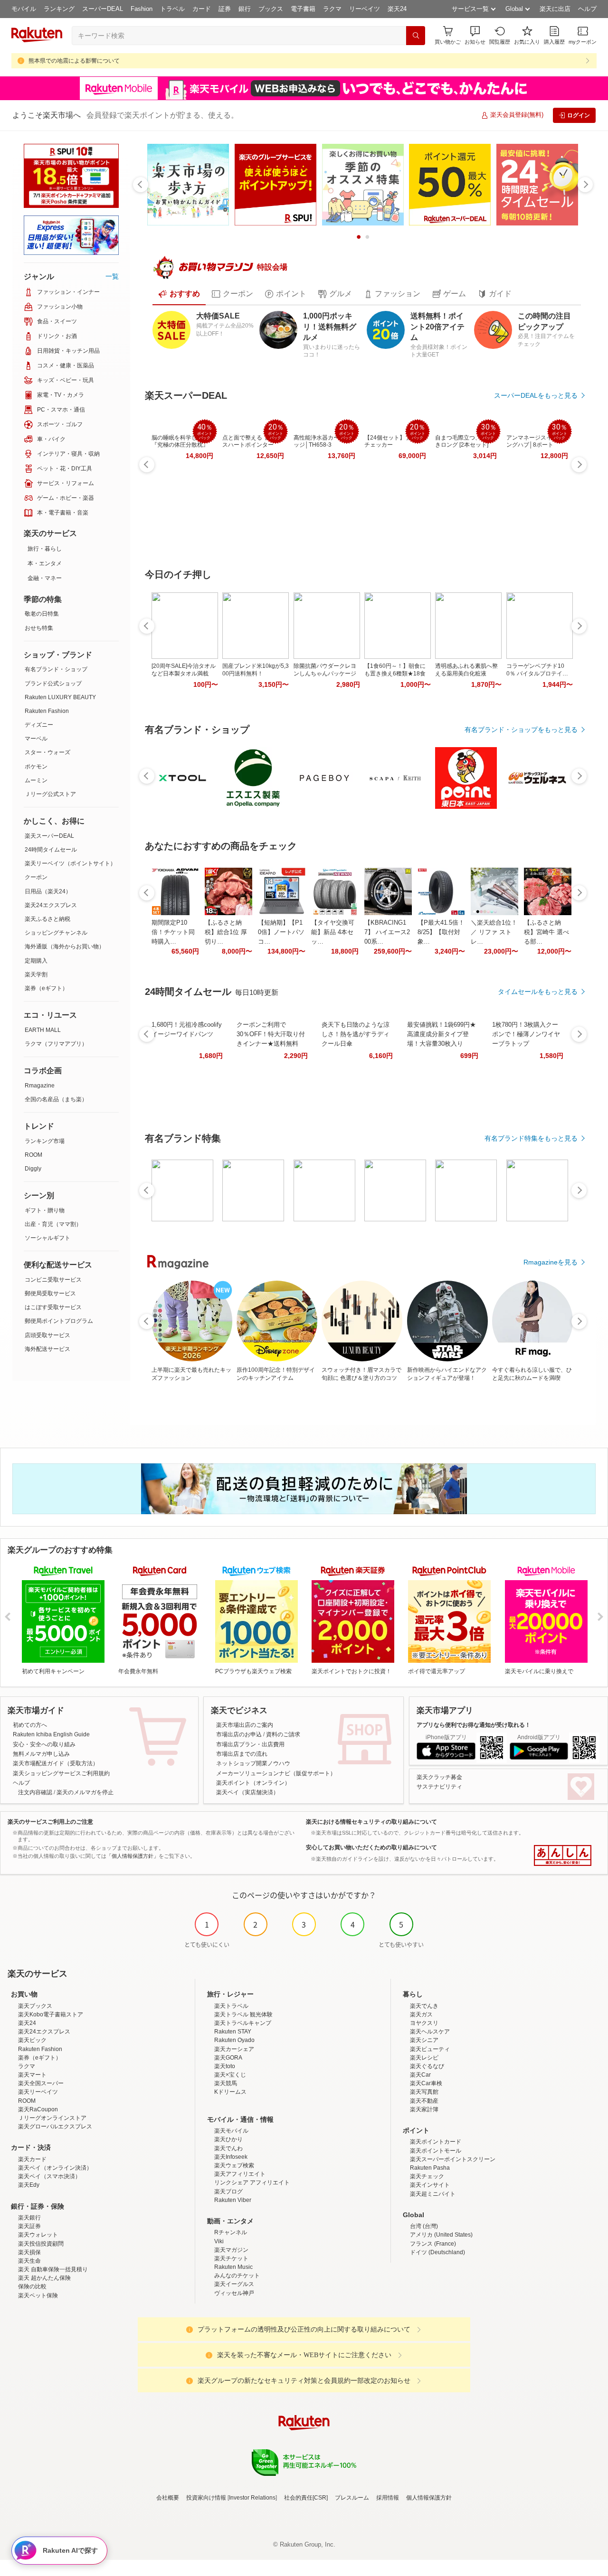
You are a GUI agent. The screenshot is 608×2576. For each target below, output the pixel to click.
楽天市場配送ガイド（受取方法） (56, 1763)
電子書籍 (303, 9)
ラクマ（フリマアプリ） (56, 1044)
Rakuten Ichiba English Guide (51, 1734)
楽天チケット (231, 2258)
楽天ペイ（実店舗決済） (247, 1792)
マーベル (36, 739)
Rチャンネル (231, 2232)
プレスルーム (352, 2498)
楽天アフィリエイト (240, 2174)
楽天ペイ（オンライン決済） (55, 2168)
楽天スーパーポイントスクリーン (453, 2159)
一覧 (112, 276)
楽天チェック (427, 2176)
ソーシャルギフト (47, 1238)
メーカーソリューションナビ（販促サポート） (276, 1773)
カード (202, 9)
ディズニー (39, 725)
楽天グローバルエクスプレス (55, 2126)
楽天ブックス (35, 2006)
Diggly (33, 1169)
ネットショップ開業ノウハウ (253, 1763)
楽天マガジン (231, 2250)
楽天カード (32, 2159)
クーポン (36, 877)
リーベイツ (365, 9)
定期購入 (36, 961)
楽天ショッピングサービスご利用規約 (61, 1773)
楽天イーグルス (234, 2284)
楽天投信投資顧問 (41, 2244)
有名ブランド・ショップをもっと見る (521, 730)
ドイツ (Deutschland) (437, 2252)
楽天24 (397, 9)
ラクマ (332, 9)
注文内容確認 (35, 1792)
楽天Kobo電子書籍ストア (51, 2014)
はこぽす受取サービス (53, 1307)
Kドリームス (230, 2092)
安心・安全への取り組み (44, 1744)
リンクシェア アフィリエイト (252, 2183)
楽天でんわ (228, 2148)
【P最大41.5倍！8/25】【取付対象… (441, 932)
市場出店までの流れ (242, 1754)
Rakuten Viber (233, 2200)
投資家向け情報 (206, 2498)
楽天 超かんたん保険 (44, 2278)
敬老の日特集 (42, 614)
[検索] (416, 36)
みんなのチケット (237, 2276)
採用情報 (388, 2498)
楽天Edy (29, 2185)
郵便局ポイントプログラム (59, 1321)
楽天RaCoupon (38, 2109)
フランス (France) (433, 2244)
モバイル (24, 9)
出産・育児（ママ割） (53, 1224)
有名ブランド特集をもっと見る (531, 1138)
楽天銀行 (29, 2218)
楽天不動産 (424, 2101)
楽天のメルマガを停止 (85, 1792)
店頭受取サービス (47, 1335)
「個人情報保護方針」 (133, 1856)
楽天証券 (29, 2226)
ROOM (33, 1155)
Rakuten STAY (233, 2032)
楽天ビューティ (430, 2049)
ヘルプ (587, 9)
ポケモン (36, 767)
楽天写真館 (424, 2092)
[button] (475, 35)
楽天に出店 (555, 9)
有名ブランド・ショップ (56, 669)
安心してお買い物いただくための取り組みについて (371, 1847)
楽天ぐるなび (427, 2066)
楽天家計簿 (424, 2109)
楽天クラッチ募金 (439, 1777)
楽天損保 (29, 2252)
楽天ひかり (228, 2139)
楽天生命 (29, 2261)
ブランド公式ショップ (53, 684)
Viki (219, 2241)
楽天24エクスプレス (51, 905)
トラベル (172, 9)
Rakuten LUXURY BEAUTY (60, 697)
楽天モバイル (231, 2131)
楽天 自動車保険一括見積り (53, 2269)
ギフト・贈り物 (45, 1210)
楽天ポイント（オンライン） (253, 1783)
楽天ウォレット (38, 2235)
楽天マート (32, 2075)
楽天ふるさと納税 (47, 919)
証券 (225, 9)
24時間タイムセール (51, 850)
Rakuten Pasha (430, 2168)
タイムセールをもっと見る (538, 992)
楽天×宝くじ (230, 2075)
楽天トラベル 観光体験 (243, 2014)
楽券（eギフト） (46, 988)
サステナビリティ (439, 1787)
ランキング (59, 9)
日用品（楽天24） (48, 891)
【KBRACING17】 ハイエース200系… (387, 932)
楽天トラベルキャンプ (243, 2023)
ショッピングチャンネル (56, 933)
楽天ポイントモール (436, 2151)
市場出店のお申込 (239, 1734)
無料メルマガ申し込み (41, 1754)
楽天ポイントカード (436, 2142)
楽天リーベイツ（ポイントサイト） (70, 863)
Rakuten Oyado (234, 2040)
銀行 (245, 9)
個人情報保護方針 (429, 2498)
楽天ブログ (228, 2192)
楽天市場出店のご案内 (245, 1725)
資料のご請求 (283, 1734)
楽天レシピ (424, 2058)
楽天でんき (424, 2006)
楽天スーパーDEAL (49, 836)
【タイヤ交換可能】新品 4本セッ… (333, 932)
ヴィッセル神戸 (234, 2293)
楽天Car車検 (426, 2083)
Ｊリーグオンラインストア (52, 2118)
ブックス (271, 9)
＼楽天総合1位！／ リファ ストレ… (494, 932)
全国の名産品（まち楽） (56, 1099)
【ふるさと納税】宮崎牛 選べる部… (546, 932)
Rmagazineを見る (551, 1262)
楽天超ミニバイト (433, 2194)
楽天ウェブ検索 (234, 2165)
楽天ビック (32, 2040)
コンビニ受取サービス (53, 1280)
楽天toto (225, 2066)
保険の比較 (32, 2286)
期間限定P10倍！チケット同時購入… (173, 932)
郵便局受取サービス (50, 1293)
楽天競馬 (226, 2083)
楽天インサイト (430, 2185)
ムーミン (36, 780)
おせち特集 (39, 628)
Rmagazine (40, 1086)
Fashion (142, 9)
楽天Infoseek (231, 2157)
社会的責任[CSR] (306, 2498)
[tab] (179, 294)
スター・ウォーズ (47, 752)
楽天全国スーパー (41, 2083)
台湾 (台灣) (424, 2226)
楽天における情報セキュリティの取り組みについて (371, 1822)
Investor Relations (252, 2498)
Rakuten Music (233, 2267)
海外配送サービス (47, 1349)
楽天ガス (421, 2014)
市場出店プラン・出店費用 (250, 1744)
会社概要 (168, 2498)
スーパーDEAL (103, 9)
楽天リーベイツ (38, 2092)
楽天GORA (228, 2058)
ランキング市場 (45, 1141)
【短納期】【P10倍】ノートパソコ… (281, 932)
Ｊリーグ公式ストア (50, 794)
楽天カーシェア (234, 2049)
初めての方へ (30, 1725)
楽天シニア (424, 2040)
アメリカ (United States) (441, 2235)
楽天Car (420, 2075)
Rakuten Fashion (47, 711)
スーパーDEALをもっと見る (536, 395)
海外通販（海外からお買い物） (65, 946)
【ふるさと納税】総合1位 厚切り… (226, 932)
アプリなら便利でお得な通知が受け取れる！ (474, 1725)
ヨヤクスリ (424, 2023)
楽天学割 (36, 974)
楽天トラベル (231, 2006)
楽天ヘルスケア (430, 2032)
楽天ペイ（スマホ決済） (49, 2176)
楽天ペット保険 (38, 2295)
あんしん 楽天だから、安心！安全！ (563, 1855)
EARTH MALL (43, 1030)
